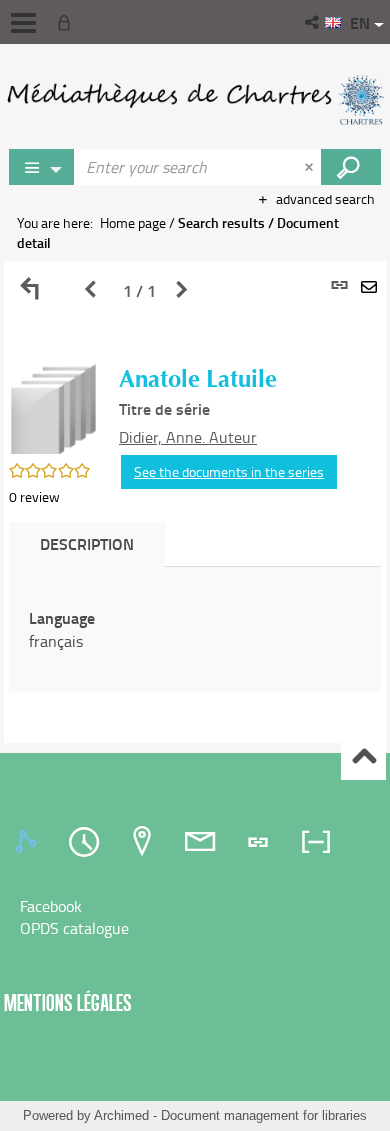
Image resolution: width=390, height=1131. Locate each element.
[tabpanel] (195, 502)
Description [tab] (87, 543)
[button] (313, 22)
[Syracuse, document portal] (195, 100)
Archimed (121, 1115)
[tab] (29, 842)
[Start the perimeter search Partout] (351, 167)
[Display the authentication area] (68, 22)
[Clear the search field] (311, 167)
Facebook (51, 906)
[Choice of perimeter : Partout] (42, 167)
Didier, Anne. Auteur (188, 437)
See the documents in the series (229, 471)
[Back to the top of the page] (363, 758)
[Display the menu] (23, 23)
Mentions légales (68, 1002)
